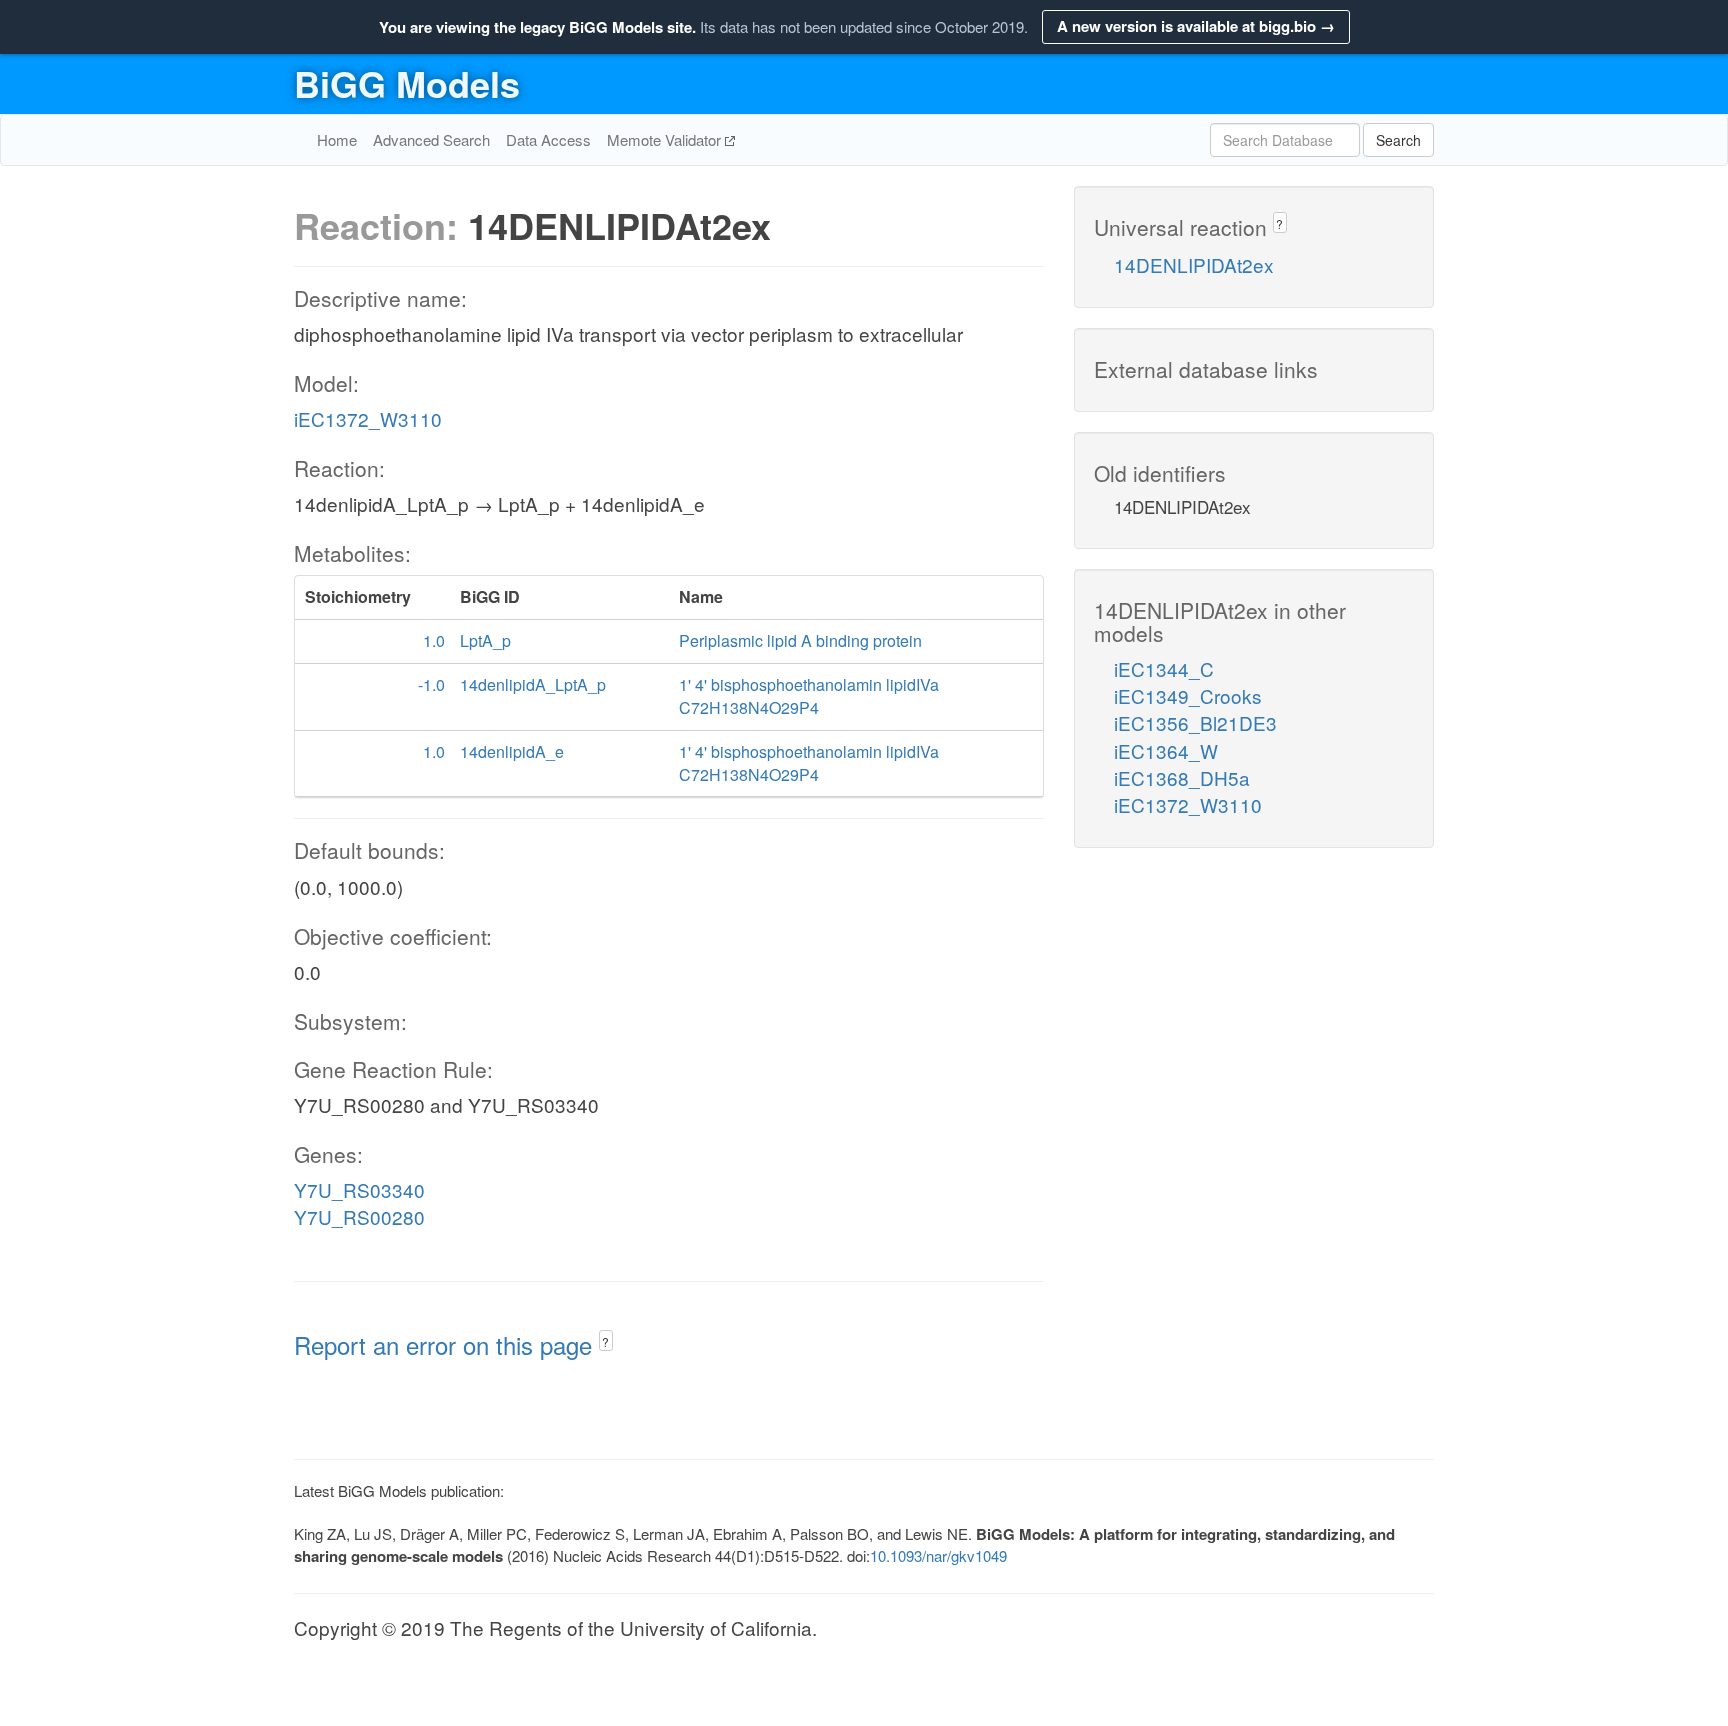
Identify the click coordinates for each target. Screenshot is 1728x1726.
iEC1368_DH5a (1182, 777)
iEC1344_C (1164, 668)
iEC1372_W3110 (368, 418)
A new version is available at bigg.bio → (1196, 26)
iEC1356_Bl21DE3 (1195, 722)
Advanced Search (431, 139)
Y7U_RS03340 (359, 1189)
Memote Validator (666, 139)
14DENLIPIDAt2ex (1194, 264)
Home (337, 139)
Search (1398, 140)
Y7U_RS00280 (359, 1216)
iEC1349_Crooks (1188, 695)
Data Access (548, 139)
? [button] (605, 1341)
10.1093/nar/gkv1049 (938, 1555)
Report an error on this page (446, 1344)
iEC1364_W (1166, 750)
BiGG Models (407, 83)
